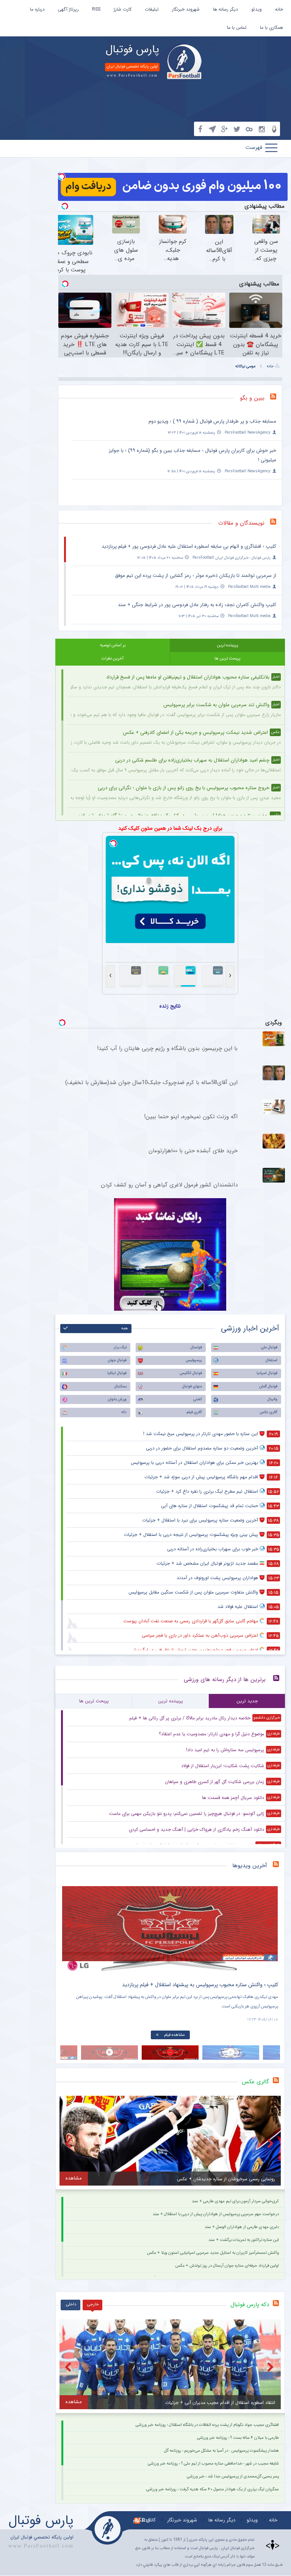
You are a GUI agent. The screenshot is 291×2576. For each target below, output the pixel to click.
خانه (279, 9)
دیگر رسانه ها (225, 9)
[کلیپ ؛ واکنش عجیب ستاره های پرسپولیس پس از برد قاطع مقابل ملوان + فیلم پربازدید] (170, 1929)
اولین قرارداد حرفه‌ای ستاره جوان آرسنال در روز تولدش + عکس (227, 2266)
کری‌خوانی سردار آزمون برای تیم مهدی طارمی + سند (235, 2201)
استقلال (271, 1360)
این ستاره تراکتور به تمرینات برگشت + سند (244, 2240)
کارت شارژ (123, 9)
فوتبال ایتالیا (117, 1373)
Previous (70, 1923)
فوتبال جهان (117, 1360)
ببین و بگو (252, 398)
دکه (124, 1412)
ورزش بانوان (117, 1399)
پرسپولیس (194, 1360)
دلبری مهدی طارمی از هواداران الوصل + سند (242, 2227)
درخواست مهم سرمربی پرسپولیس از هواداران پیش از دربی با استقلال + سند (216, 2214)
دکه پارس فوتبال (250, 2305)
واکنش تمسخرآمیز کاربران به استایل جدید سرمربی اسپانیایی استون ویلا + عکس (213, 2253)
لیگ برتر (120, 1347)
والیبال (272, 1399)
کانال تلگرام (144, 2520)
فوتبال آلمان (268, 1386)
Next (271, 1923)
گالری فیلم (194, 1412)
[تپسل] (62, 177)
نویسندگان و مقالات (241, 523)
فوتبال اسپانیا (267, 1373)
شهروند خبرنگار (186, 9)
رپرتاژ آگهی (68, 9)
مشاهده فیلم (174, 2035)
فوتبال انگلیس (191, 1373)
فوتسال (196, 1347)
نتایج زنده (170, 1006)
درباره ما (37, 9)
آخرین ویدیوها (250, 1866)
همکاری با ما (271, 27)
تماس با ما (237, 27)
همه (124, 1328)
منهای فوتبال (192, 1386)
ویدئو (257, 9)
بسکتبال (120, 1386)
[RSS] (276, 398)
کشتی (198, 1399)
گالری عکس (268, 1412)
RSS (96, 9)
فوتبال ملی (269, 1347)
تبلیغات (152, 9)
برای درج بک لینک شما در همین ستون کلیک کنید (170, 828)
